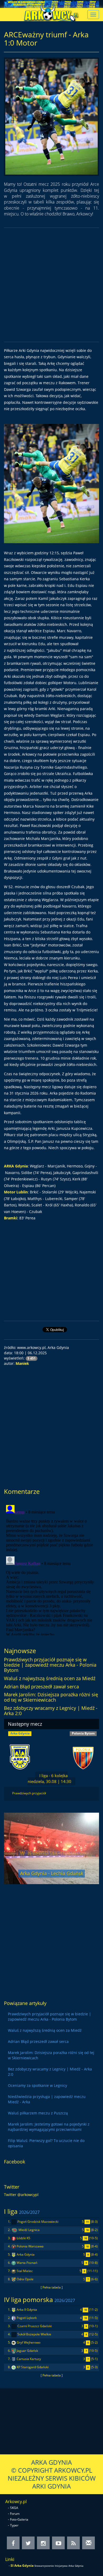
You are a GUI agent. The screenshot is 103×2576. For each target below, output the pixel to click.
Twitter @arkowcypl (21, 2195)
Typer (14, 2525)
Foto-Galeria (19, 2519)
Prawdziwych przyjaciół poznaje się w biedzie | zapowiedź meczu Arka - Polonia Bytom (50, 1665)
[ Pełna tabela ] (52, 2287)
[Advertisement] (51, 285)
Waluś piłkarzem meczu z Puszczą (38, 2113)
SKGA (14, 2508)
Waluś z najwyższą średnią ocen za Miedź (50, 1678)
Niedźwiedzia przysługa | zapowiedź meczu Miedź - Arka (47, 2099)
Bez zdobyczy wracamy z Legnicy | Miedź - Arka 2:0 (51, 1711)
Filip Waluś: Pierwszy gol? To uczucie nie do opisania (46, 2143)
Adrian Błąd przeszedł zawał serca (41, 1687)
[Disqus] (51, 1569)
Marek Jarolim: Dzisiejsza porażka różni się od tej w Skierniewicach (51, 1697)
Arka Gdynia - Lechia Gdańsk (52, 1873)
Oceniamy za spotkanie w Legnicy (38, 2085)
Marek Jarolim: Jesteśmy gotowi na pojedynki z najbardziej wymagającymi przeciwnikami (49, 2127)
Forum (15, 2514)
